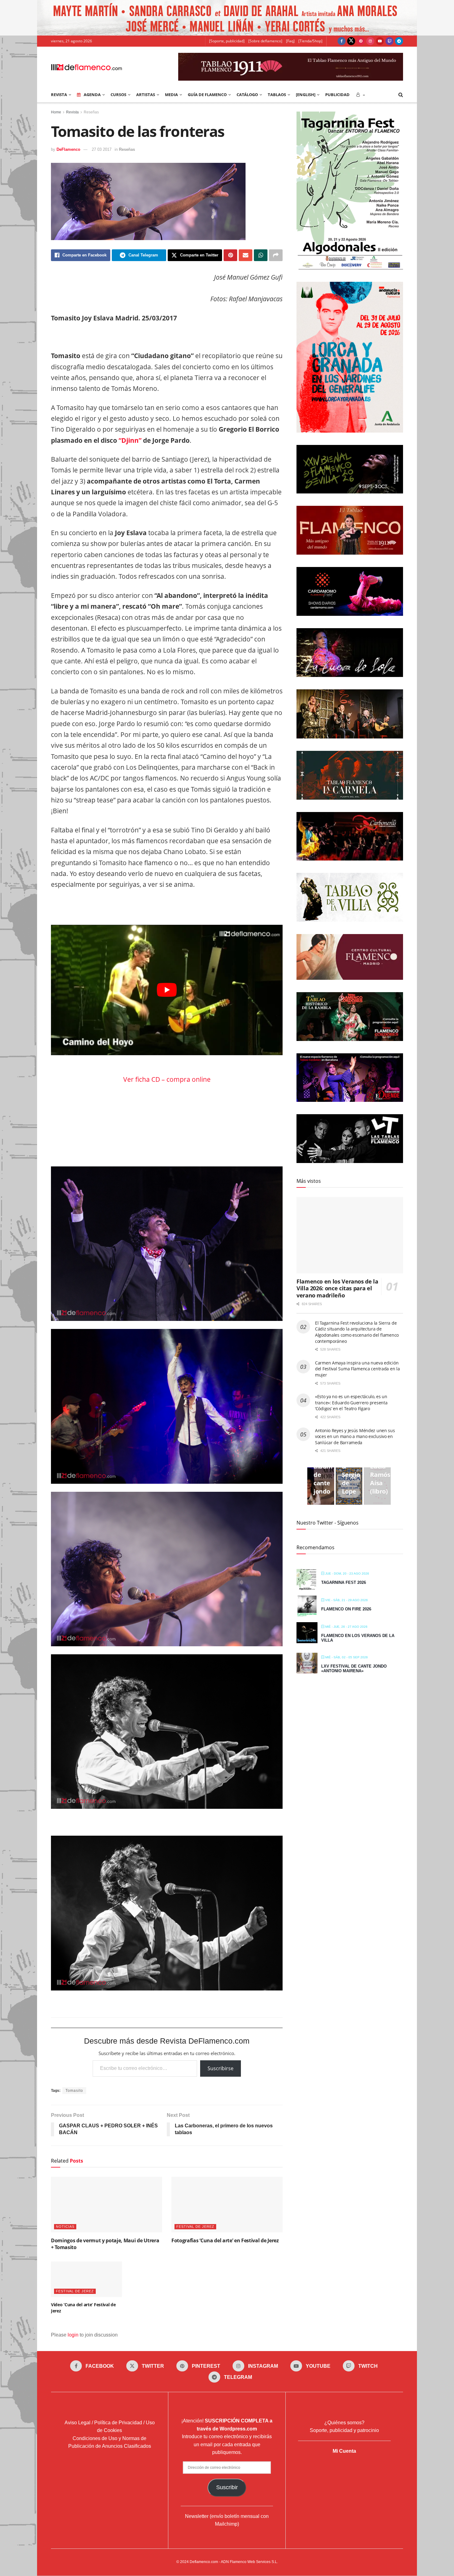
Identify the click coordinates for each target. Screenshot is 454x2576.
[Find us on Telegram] (399, 41)
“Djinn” (129, 440)
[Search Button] (401, 95)
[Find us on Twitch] (389, 41)
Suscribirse (221, 2034)
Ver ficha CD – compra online (167, 1079)
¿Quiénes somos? (344, 2388)
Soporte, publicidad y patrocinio (344, 2395)
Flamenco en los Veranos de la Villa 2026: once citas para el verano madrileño (337, 1288)
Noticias (65, 2192)
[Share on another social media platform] (276, 255)
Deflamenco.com (204, 2527)
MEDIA (171, 95)
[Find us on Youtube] (380, 41)
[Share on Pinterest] (230, 255)
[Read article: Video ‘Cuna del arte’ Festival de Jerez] (86, 2245)
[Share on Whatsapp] (261, 255)
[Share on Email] (246, 255)
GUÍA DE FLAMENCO (207, 95)
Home (56, 112)
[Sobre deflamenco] (265, 41)
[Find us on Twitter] (351, 41)
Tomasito (74, 2056)
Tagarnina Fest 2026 (344, 1582)
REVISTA (59, 95)
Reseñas (91, 112)
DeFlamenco (68, 149)
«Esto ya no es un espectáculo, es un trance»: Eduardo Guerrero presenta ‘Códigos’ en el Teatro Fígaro (351, 1402)
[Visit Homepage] (86, 67)
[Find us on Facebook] (342, 41)
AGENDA (92, 95)
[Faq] (290, 41)
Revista (72, 112)
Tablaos (277, 95)
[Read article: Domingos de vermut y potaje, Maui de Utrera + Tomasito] (107, 2170)
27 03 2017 (102, 149)
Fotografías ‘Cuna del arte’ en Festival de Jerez (225, 2206)
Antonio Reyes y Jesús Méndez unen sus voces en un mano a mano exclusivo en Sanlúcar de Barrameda (355, 1436)
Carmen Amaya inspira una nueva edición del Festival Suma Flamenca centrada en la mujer (357, 1369)
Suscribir (227, 2452)
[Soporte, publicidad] (227, 41)
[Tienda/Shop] (310, 41)
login (73, 2300)
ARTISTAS (146, 95)
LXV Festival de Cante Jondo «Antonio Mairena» (354, 1669)
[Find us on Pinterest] (361, 41)
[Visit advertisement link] (227, 18)
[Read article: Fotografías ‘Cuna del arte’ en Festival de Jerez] (227, 2170)
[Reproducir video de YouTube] (167, 990)
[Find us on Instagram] (370, 41)
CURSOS (118, 95)
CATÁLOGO (247, 95)
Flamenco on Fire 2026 (346, 1609)
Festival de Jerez (195, 2192)
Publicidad (337, 95)
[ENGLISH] (306, 95)
